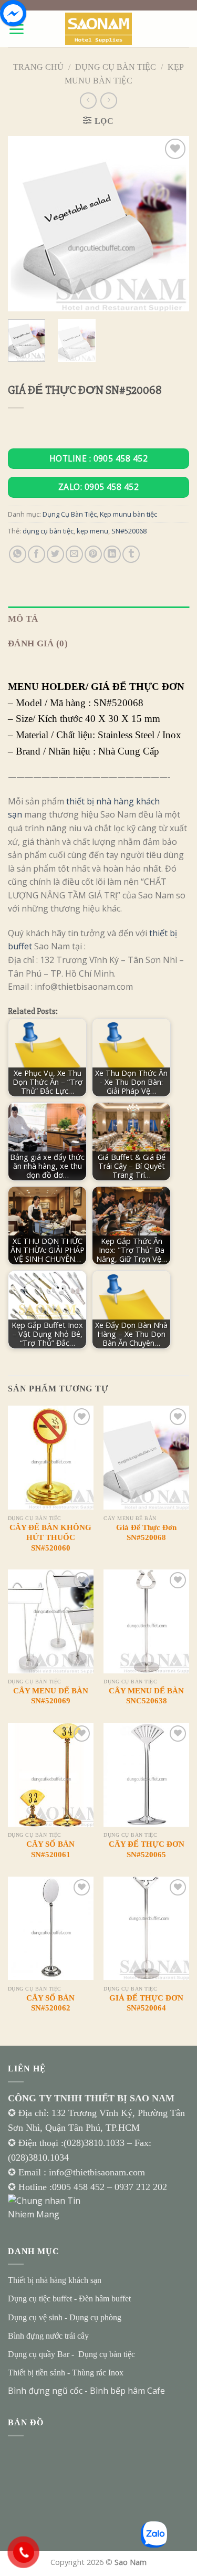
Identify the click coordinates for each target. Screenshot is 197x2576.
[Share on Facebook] (37, 554)
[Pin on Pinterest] (93, 554)
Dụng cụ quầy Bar (39, 2354)
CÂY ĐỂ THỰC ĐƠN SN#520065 (147, 1849)
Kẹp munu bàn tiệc (128, 514)
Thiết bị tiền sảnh (37, 2373)
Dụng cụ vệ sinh (35, 2317)
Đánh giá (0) (38, 643)
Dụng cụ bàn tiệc (107, 2354)
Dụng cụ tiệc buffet (40, 2298)
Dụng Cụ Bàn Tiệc (116, 67)
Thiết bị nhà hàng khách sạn (55, 2280)
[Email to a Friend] (74, 554)
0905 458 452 (80, 2187)
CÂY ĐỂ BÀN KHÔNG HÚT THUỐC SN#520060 (50, 1538)
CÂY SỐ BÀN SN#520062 (50, 2003)
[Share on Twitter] (55, 554)
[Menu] (16, 29)
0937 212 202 (141, 2187)
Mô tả (23, 619)
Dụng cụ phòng (95, 2317)
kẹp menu (92, 531)
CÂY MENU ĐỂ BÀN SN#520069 (51, 1696)
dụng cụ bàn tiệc (48, 531)
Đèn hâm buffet (105, 2298)
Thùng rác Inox (98, 2373)
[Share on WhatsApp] (18, 554)
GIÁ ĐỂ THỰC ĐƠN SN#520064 (146, 2003)
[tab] (98, 619)
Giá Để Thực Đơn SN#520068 (146, 1533)
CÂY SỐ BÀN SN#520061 (50, 1849)
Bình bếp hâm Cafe (127, 2391)
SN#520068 (129, 531)
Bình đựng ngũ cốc (45, 2391)
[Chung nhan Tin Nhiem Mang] (47, 2207)
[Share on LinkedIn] (112, 554)
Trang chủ (38, 67)
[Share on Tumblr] (131, 554)
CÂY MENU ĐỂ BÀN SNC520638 (146, 1696)
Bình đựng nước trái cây (48, 2336)
